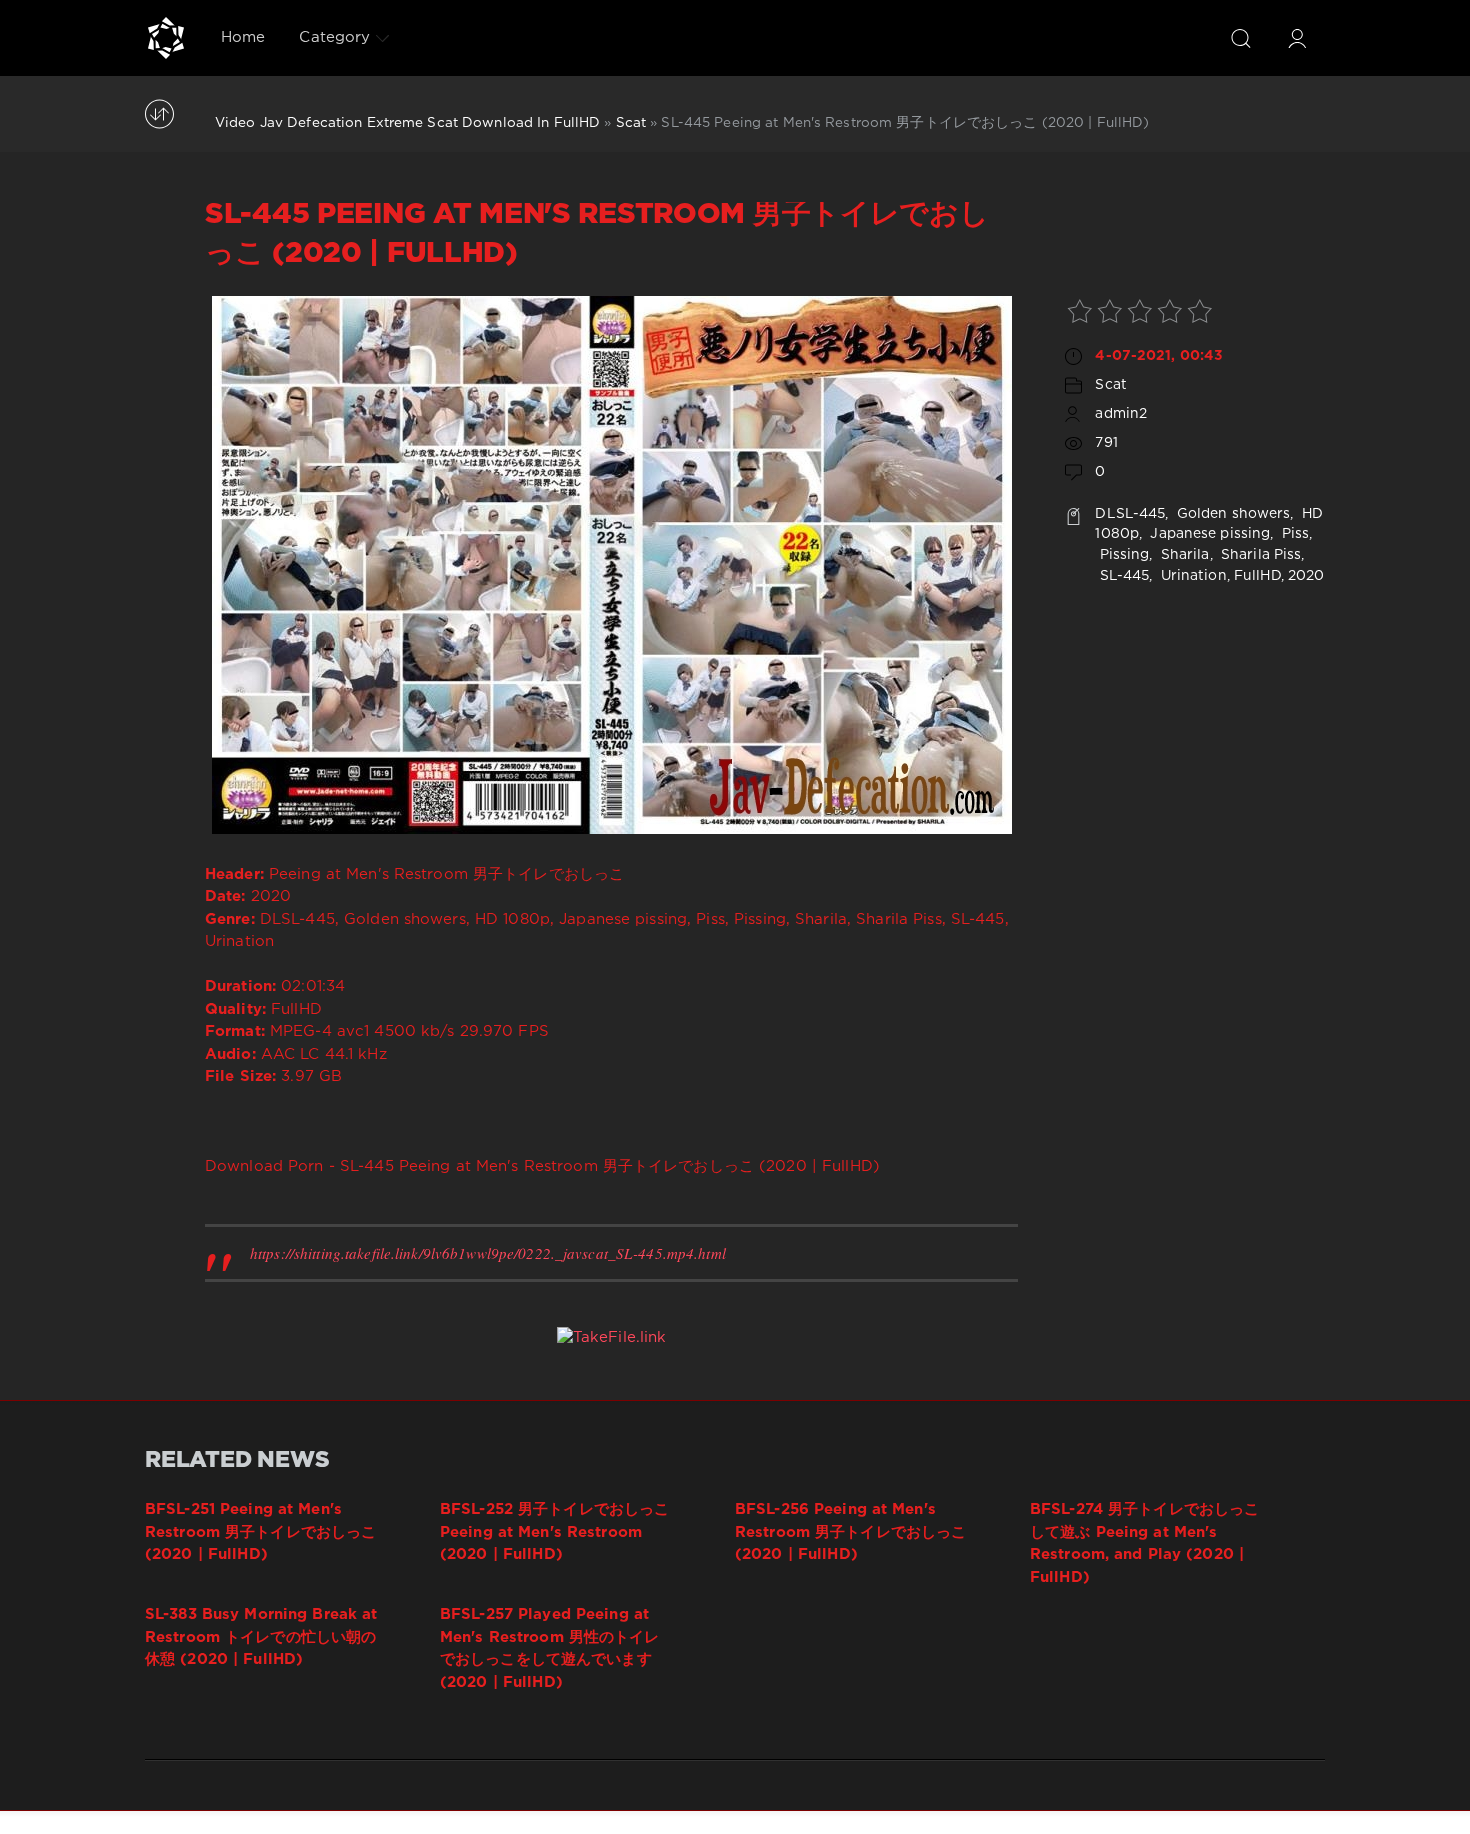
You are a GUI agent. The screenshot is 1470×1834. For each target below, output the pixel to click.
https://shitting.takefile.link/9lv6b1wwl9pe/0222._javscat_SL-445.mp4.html (488, 1253)
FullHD (1257, 576)
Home (243, 37)
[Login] (1297, 38)
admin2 (1121, 414)
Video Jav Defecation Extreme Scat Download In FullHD (407, 123)
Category (334, 37)
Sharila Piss (1259, 555)
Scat (631, 123)
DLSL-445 (1130, 514)
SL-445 (1122, 576)
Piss (1294, 534)
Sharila (1183, 555)
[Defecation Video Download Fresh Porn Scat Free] (166, 38)
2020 (1306, 576)
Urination (1192, 576)
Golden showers (1232, 514)
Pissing (1122, 555)
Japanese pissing (1208, 534)
